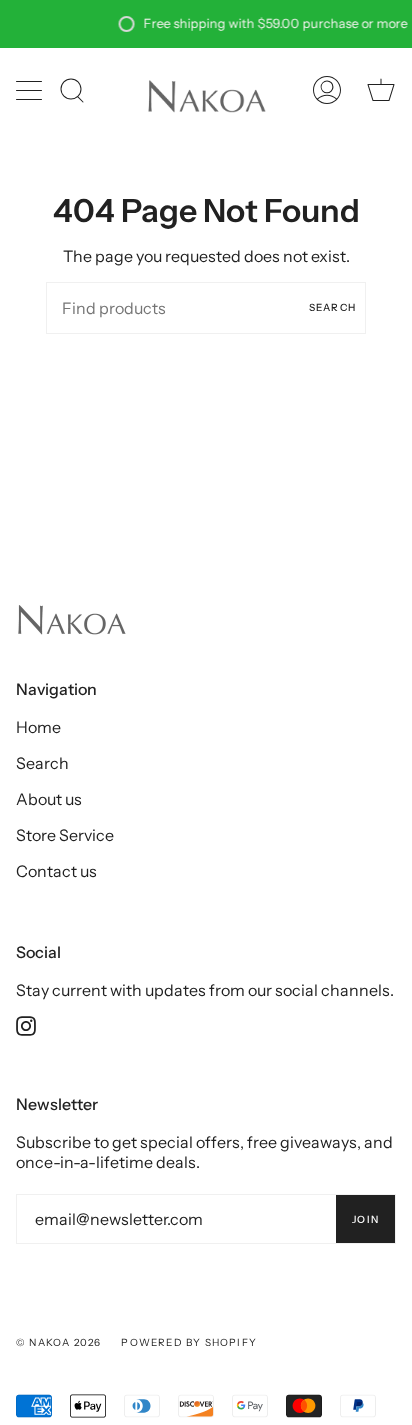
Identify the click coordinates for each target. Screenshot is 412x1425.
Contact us (56, 871)
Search (332, 307)
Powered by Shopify (189, 1342)
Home (38, 727)
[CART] (381, 89)
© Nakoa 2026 (58, 1342)
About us (49, 799)
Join (365, 1219)
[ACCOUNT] (327, 89)
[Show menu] (31, 90)
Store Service (65, 835)
